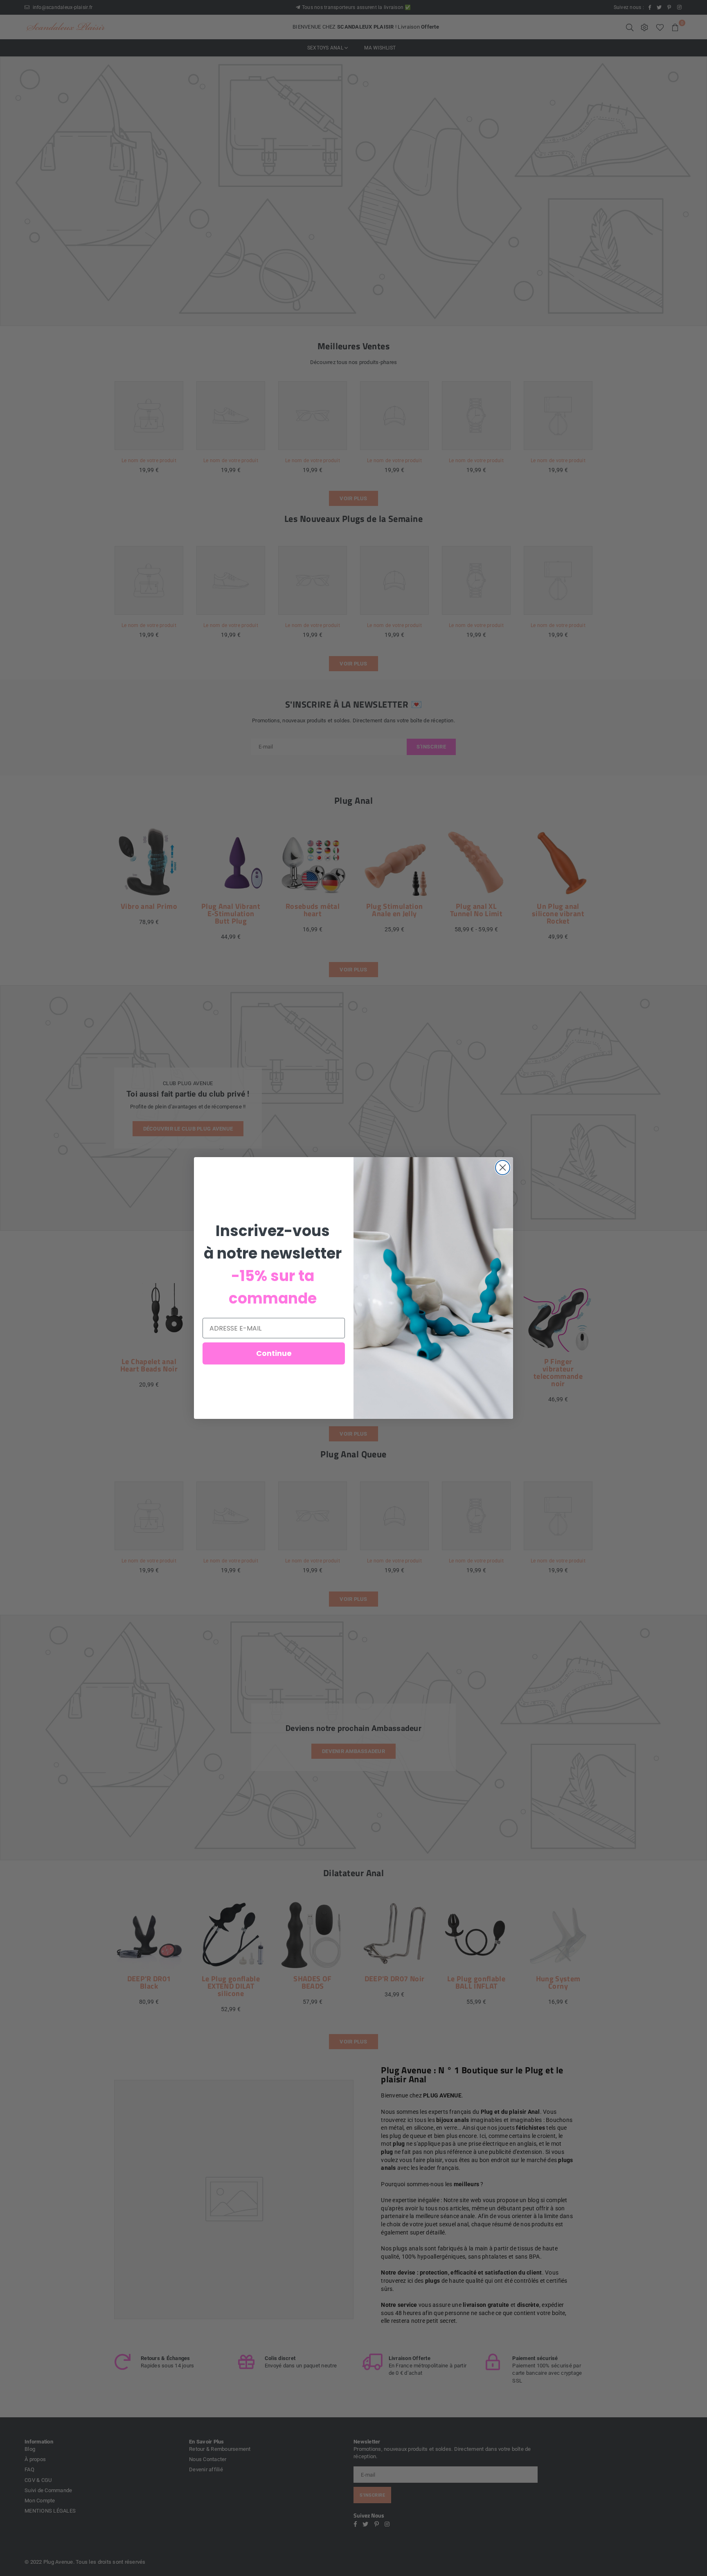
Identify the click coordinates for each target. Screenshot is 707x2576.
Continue (274, 1353)
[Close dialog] (503, 1168)
